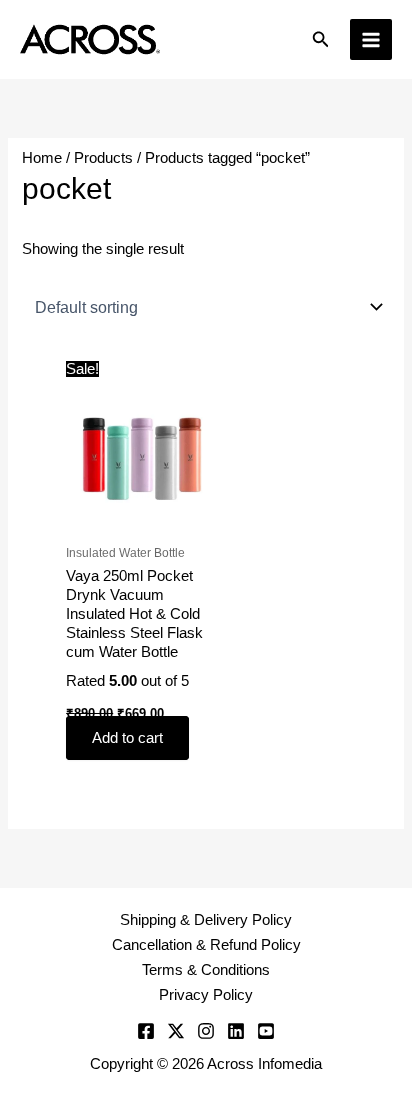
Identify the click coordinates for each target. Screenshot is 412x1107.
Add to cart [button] (127, 738)
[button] (321, 40)
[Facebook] (146, 1031)
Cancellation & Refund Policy (206, 945)
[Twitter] (176, 1031)
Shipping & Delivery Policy (206, 920)
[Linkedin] (236, 1031)
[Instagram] (206, 1031)
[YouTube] (266, 1031)
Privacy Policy (206, 995)
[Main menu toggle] (371, 40)
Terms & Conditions (206, 970)
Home (42, 158)
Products (103, 158)
